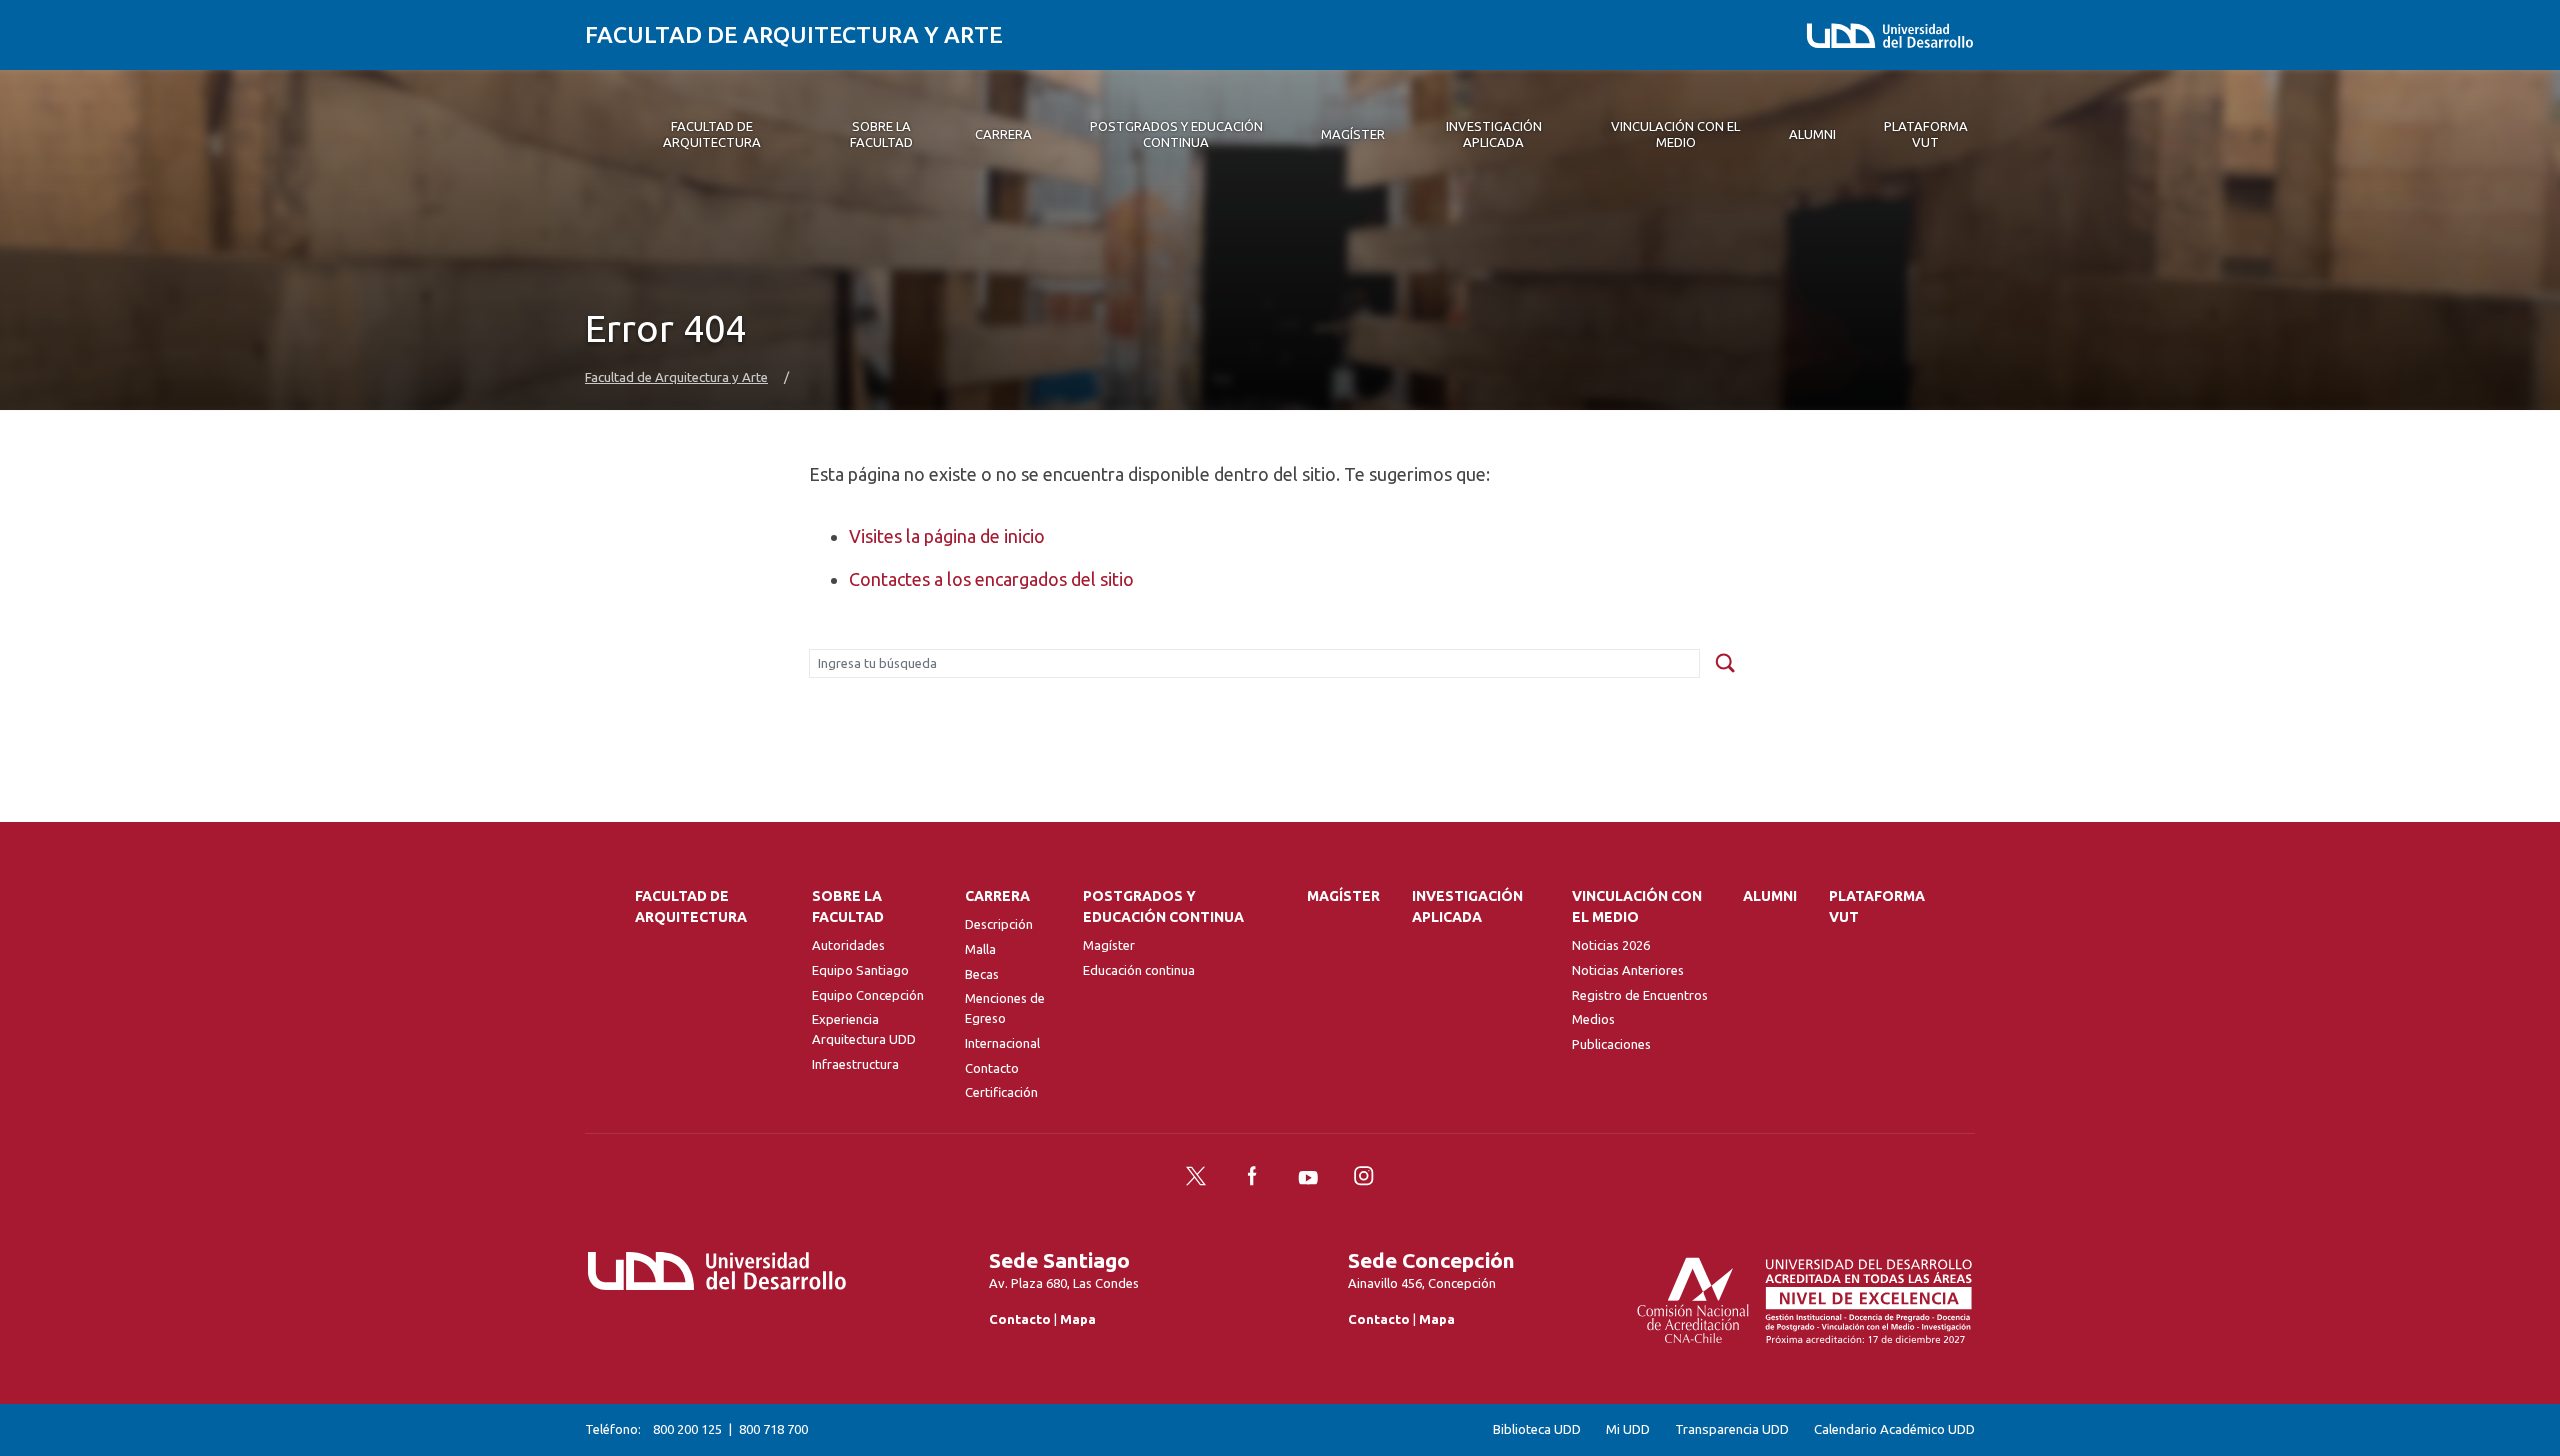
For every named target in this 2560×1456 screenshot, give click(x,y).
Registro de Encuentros (1640, 995)
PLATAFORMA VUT (1877, 906)
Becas (982, 974)
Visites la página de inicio (947, 536)
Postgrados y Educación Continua (1163, 906)
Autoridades (848, 945)
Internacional (1002, 1043)
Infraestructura (855, 1064)
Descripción (999, 924)
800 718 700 (773, 1429)
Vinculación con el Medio (1637, 906)
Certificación (1001, 1092)
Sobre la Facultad (848, 906)
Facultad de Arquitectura (691, 906)
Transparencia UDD (1732, 1429)
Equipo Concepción (868, 995)
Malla (980, 949)
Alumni (1770, 896)
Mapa (1078, 1319)
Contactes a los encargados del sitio (991, 579)
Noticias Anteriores (1628, 970)
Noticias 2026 (1611, 945)
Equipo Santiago (860, 970)
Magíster (1109, 945)
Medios (1593, 1019)
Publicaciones (1611, 1044)
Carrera (997, 896)
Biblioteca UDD (1537, 1429)
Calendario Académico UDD (1894, 1429)
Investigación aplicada (1467, 906)
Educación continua (1139, 970)
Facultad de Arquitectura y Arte (794, 34)
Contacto (992, 1068)
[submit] (1725, 664)
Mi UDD (1628, 1429)
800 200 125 (687, 1429)
